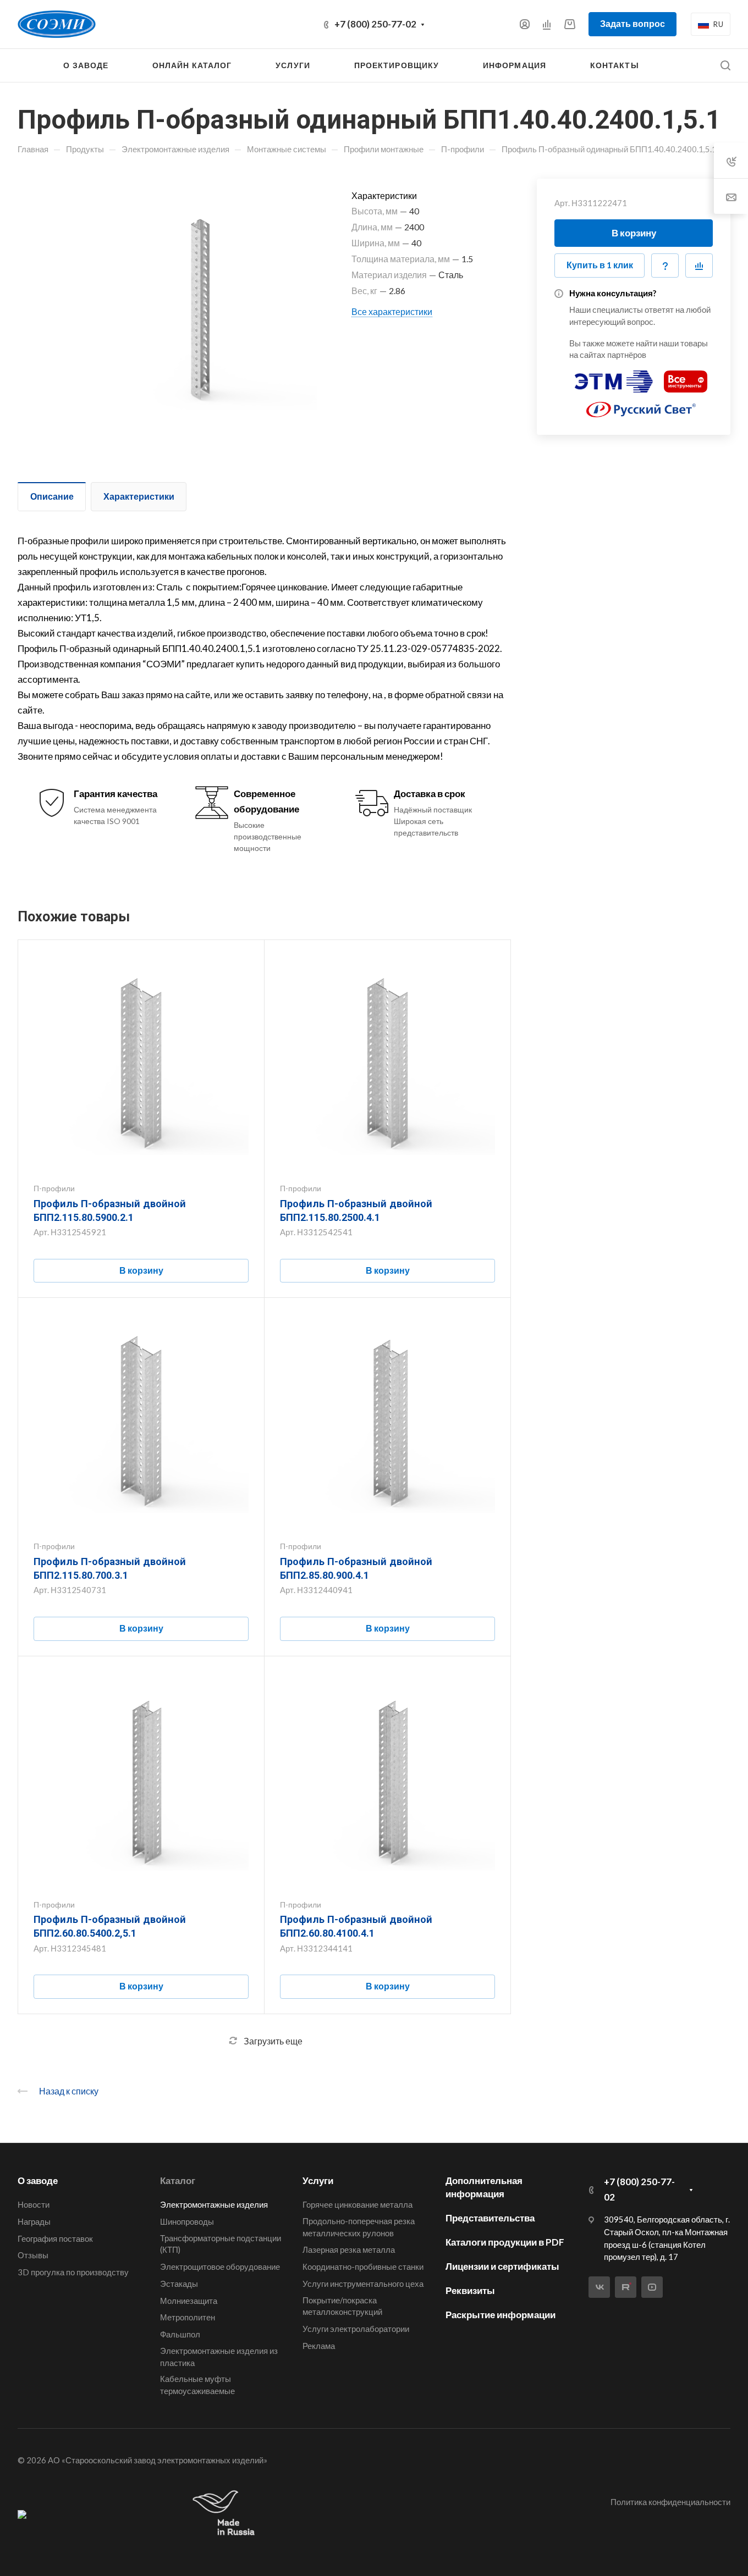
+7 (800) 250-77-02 (375, 24)
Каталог (178, 2180)
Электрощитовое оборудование (220, 2267)
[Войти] (525, 24)
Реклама (319, 2346)
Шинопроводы (187, 2221)
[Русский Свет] (641, 405)
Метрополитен (188, 2317)
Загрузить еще (273, 2041)
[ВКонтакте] (599, 2287)
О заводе (38, 2180)
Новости (34, 2204)
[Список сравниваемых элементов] (547, 24)
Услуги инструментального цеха (363, 2284)
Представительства (490, 2218)
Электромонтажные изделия (214, 2204)
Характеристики (139, 496)
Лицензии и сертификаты (502, 2266)
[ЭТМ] (614, 377)
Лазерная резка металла (349, 2249)
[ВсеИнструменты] (686, 377)
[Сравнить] (699, 266)
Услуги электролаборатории (356, 2329)
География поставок (55, 2238)
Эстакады (179, 2284)
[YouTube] (652, 2287)
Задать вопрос (632, 23)
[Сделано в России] (226, 2514)
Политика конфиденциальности (670, 2502)
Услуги (318, 2180)
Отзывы (33, 2255)
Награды (34, 2221)
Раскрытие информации (501, 2315)
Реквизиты (470, 2290)
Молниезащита (189, 2301)
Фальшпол (180, 2334)
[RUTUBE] (626, 2287)
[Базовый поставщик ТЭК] (22, 2514)
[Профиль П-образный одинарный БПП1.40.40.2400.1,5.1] (192, 303)
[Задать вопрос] (665, 266)
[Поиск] (725, 66)
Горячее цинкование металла (358, 2204)
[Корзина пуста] (570, 24)
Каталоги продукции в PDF (505, 2242)
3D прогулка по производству (73, 2272)
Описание (52, 496)
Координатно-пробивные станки (363, 2267)
